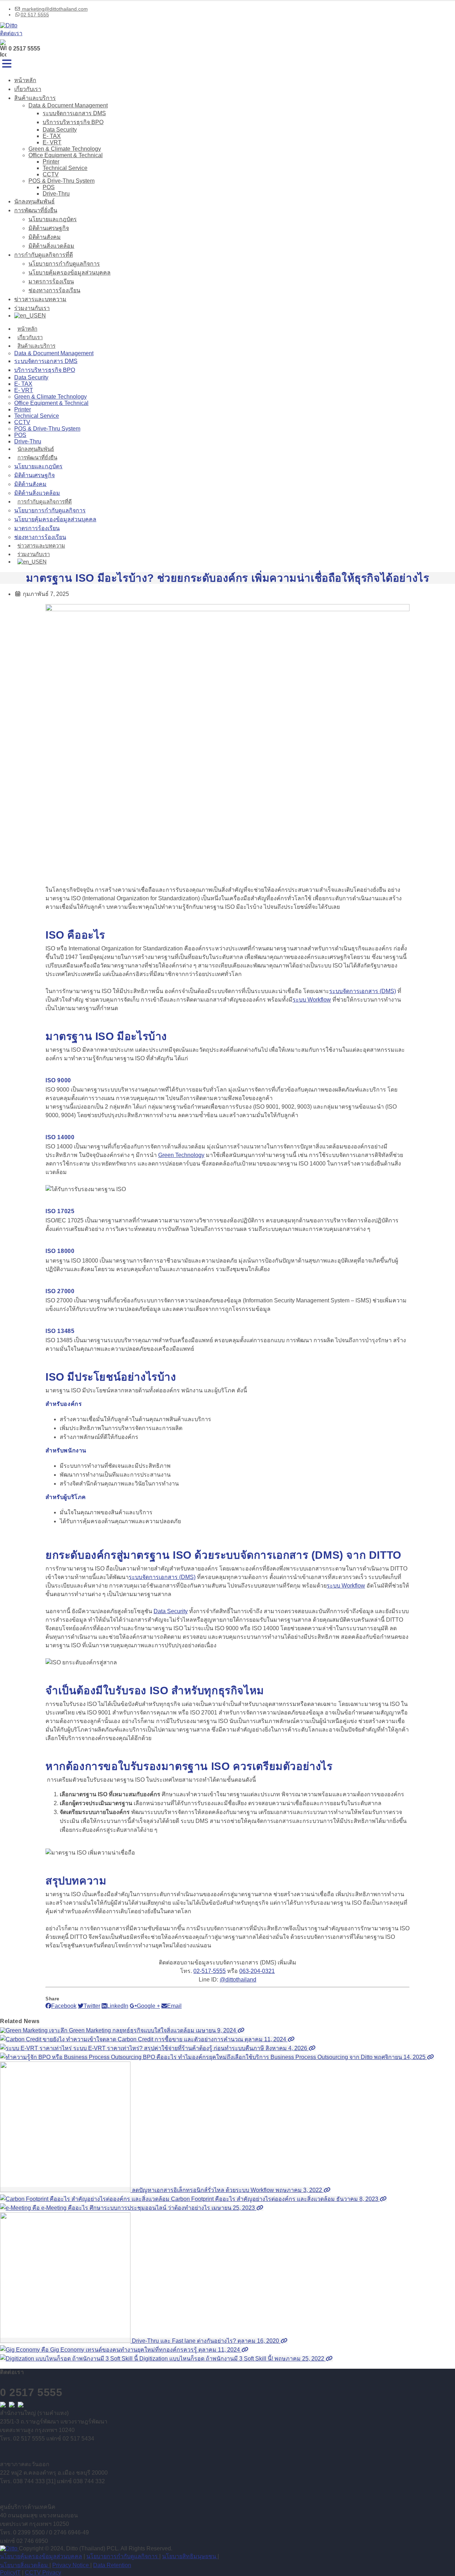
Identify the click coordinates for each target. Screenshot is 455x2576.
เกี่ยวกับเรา (28, 89)
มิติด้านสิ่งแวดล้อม (51, 246)
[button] (7, 64)
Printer (51, 162)
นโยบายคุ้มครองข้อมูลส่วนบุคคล (69, 273)
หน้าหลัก (25, 80)
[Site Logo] (9, 25)
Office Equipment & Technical (66, 155)
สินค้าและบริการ (35, 98)
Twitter (92, 2006)
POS (49, 187)
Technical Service (65, 168)
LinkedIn (117, 2006)
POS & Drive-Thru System (61, 181)
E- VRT (52, 142)
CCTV (51, 174)
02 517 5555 (35, 15)
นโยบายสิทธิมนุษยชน (190, 2556)
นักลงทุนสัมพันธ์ (34, 201)
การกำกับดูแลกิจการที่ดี (44, 255)
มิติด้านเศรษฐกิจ (49, 228)
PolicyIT (10, 2573)
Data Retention (112, 2565)
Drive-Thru (56, 194)
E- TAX (52, 136)
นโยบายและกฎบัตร (53, 219)
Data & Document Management (68, 105)
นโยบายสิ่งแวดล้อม (25, 2565)
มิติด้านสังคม (45, 237)
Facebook (64, 2006)
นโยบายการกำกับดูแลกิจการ (64, 264)
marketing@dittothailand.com (54, 9)
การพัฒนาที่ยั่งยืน (36, 210)
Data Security (60, 130)
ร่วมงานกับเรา (32, 308)
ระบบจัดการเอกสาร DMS (74, 113)
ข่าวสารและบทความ (40, 299)
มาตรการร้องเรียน (51, 281)
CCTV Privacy (43, 2573)
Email (174, 2006)
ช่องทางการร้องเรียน (54, 290)
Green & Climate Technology (65, 149)
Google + (148, 2006)
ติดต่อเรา (11, 33)
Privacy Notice (71, 2565)
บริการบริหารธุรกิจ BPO (73, 122)
